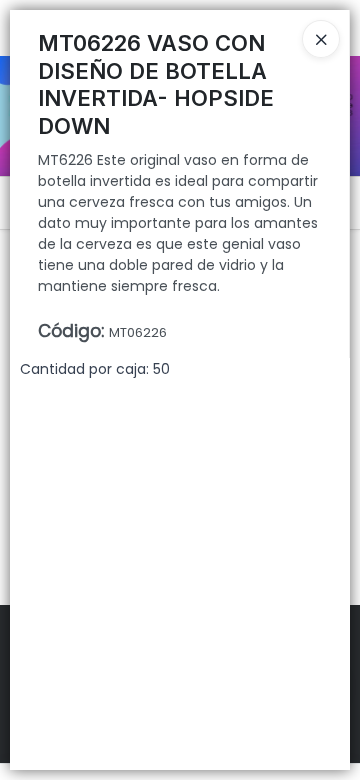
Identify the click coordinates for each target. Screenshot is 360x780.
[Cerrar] (321, 39)
